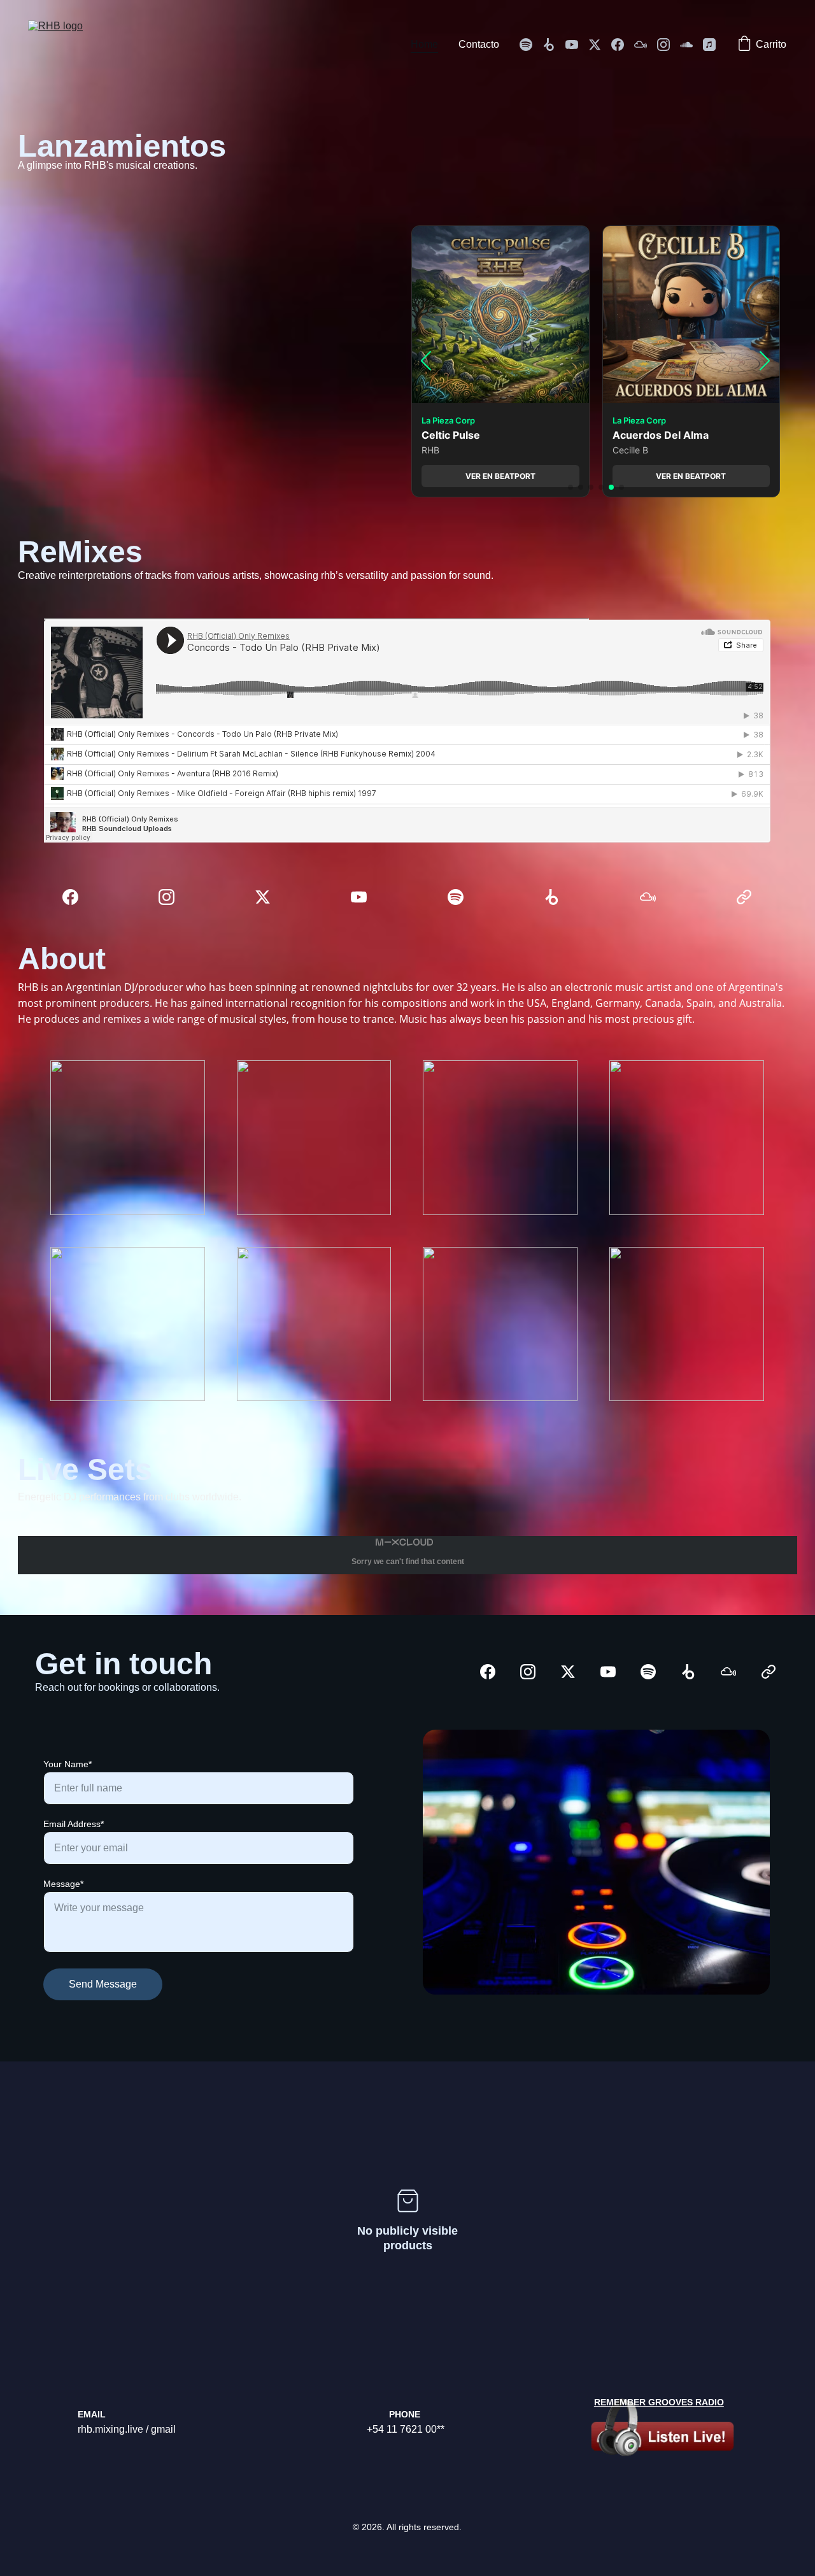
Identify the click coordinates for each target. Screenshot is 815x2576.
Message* (63, 1884)
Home (424, 44)
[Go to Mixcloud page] (646, 45)
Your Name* (67, 1764)
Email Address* (74, 1824)
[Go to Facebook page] (623, 45)
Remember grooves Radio (659, 2402)
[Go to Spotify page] (531, 45)
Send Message (103, 1984)
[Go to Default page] (744, 897)
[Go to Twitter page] (600, 45)
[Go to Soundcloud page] (691, 45)
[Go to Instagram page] (669, 45)
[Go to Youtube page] (577, 45)
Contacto (479, 44)
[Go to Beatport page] (554, 45)
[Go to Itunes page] (709, 45)
